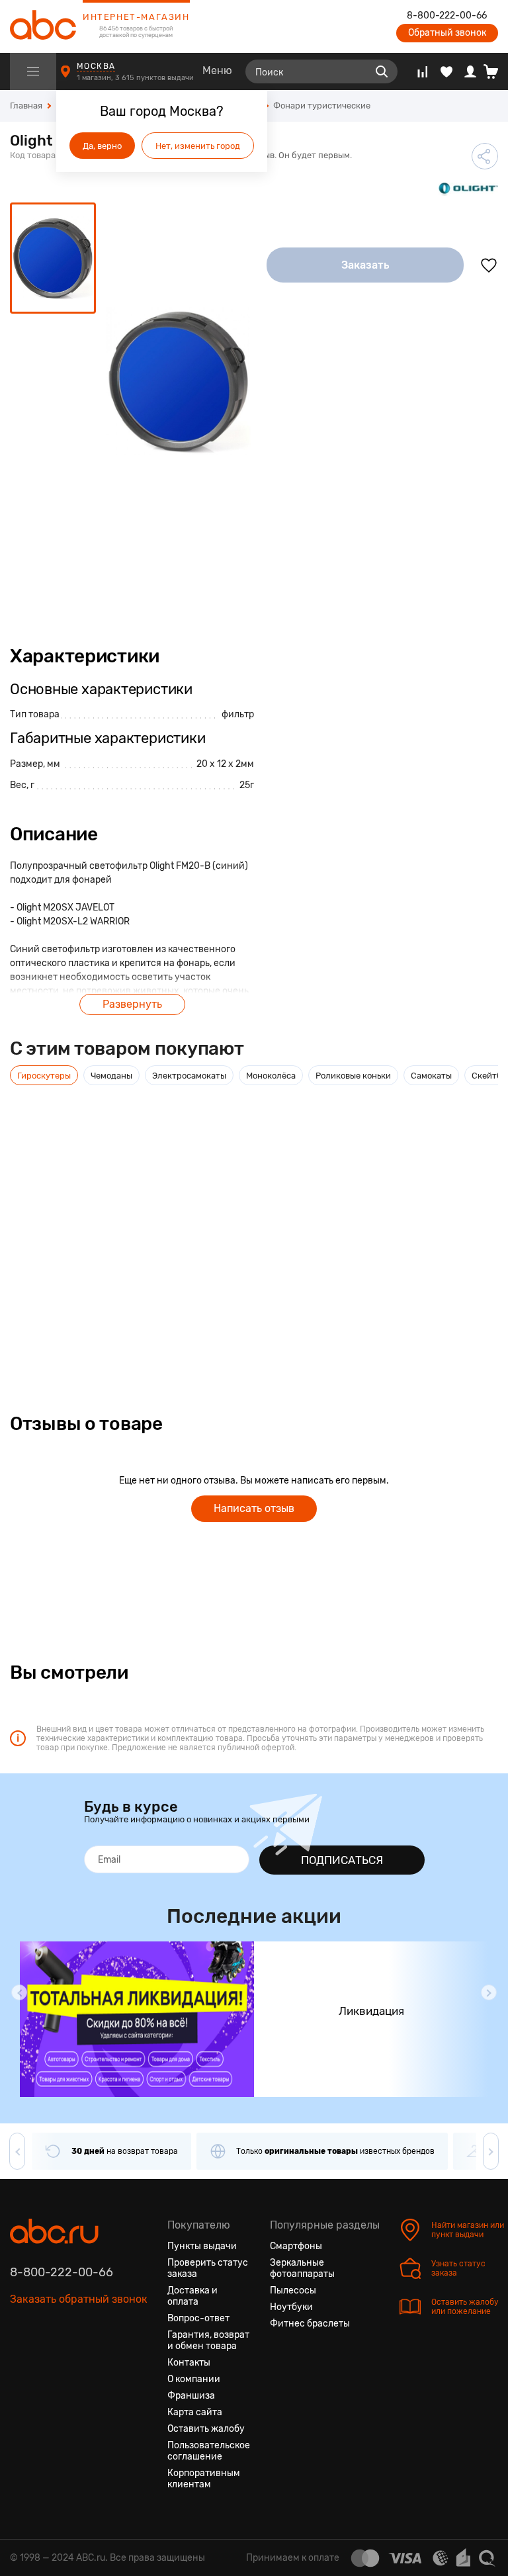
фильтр (238, 714)
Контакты (189, 2363)
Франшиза (191, 2396)
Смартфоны (296, 2246)
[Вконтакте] (21, 2362)
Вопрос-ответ (198, 2318)
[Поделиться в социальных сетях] (485, 156)
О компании (194, 2379)
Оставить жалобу (206, 2429)
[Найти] (382, 71)
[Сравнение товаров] (422, 71)
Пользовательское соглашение (209, 2451)
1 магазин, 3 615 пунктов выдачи (136, 78)
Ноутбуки (291, 2307)
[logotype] (43, 26)
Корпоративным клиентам (204, 2479)
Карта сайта (195, 2412)
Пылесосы (293, 2290)
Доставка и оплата (192, 2296)
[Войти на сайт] (470, 71)
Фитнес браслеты (310, 2324)
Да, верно (102, 146)
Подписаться (342, 1860)
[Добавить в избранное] (489, 265)
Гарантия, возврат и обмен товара (208, 2340)
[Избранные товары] (446, 71)
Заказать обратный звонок (79, 2299)
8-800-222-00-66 (447, 16)
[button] (19, 1992)
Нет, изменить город (198, 146)
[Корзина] (496, 71)
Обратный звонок (447, 33)
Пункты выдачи (202, 2246)
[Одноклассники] (44, 2362)
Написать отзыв (254, 1508)
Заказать (365, 265)
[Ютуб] (68, 2362)
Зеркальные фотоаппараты (302, 2268)
